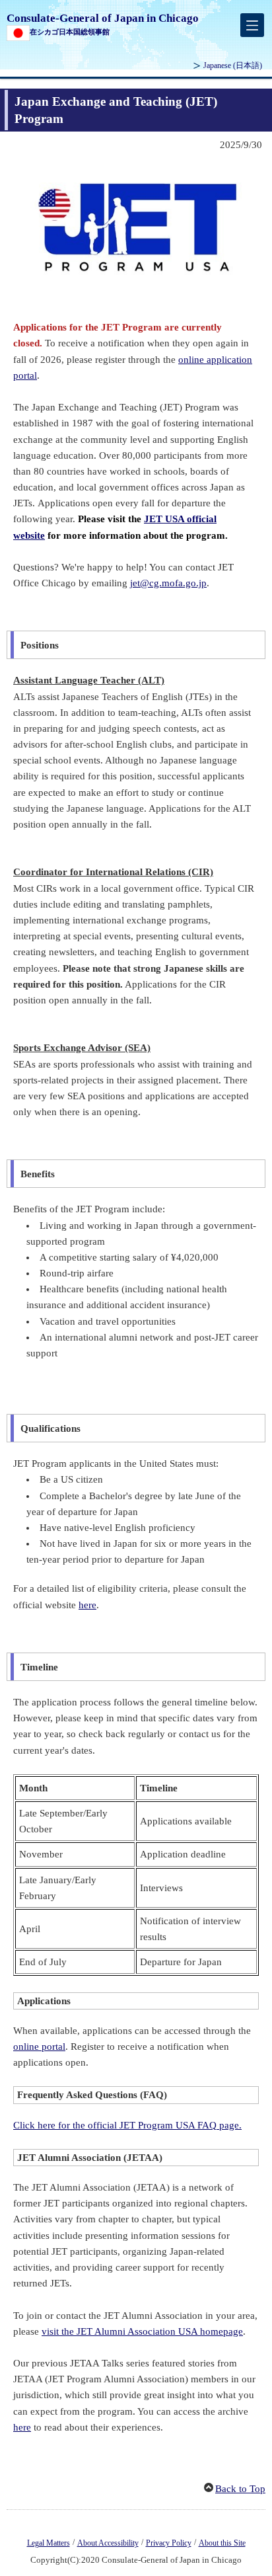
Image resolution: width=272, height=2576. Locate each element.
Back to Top (240, 2489)
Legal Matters (49, 2543)
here (87, 1605)
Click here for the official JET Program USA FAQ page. (127, 2125)
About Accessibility (108, 2543)
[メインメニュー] (252, 25)
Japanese (233, 65)
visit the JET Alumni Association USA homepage (142, 2331)
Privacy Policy (169, 2543)
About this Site (222, 2543)
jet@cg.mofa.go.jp (168, 583)
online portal (39, 2047)
